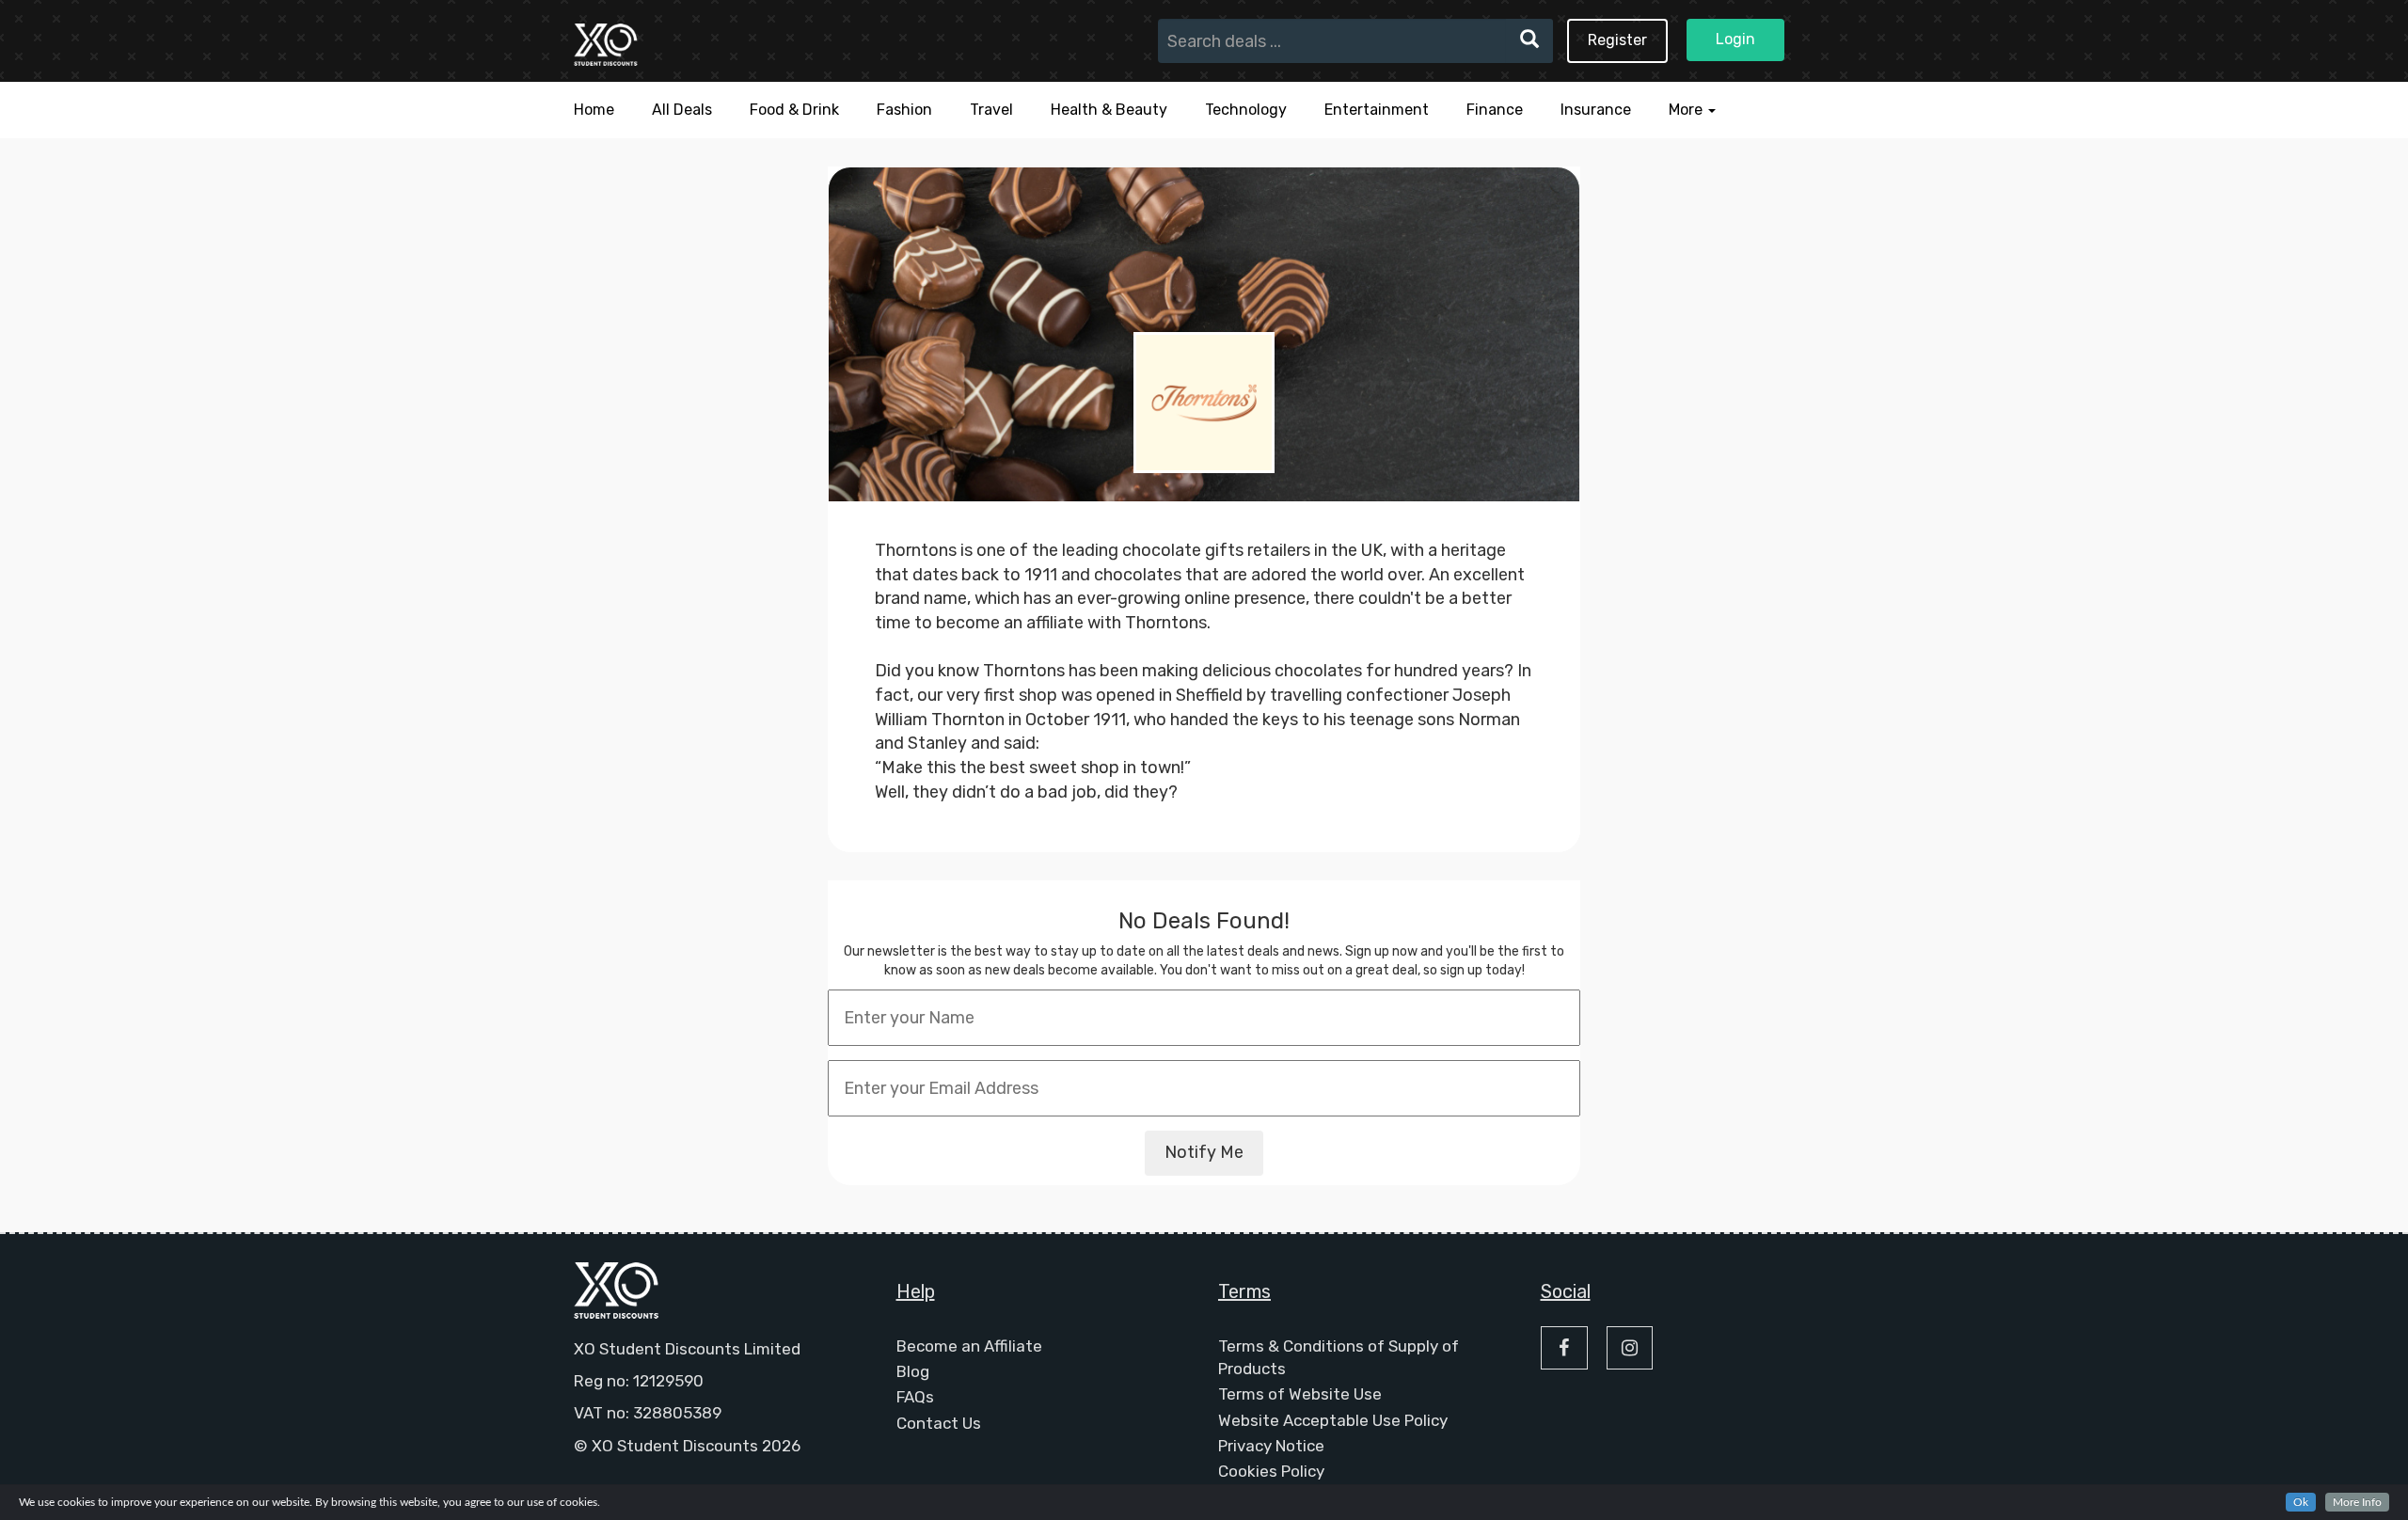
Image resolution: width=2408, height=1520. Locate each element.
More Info (2357, 1502)
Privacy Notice (1271, 1446)
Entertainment (1377, 110)
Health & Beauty (1109, 110)
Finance (1495, 110)
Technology (1246, 110)
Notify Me (1204, 1152)
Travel (991, 110)
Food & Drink (794, 110)
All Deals (682, 110)
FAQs (915, 1397)
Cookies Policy (1271, 1471)
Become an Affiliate (969, 1346)
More (1687, 110)
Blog (913, 1371)
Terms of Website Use (1300, 1394)
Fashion (904, 110)
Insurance (1596, 110)
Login (1735, 39)
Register (1617, 40)
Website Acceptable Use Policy (1333, 1420)
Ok (2301, 1502)
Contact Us (939, 1423)
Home (594, 110)
